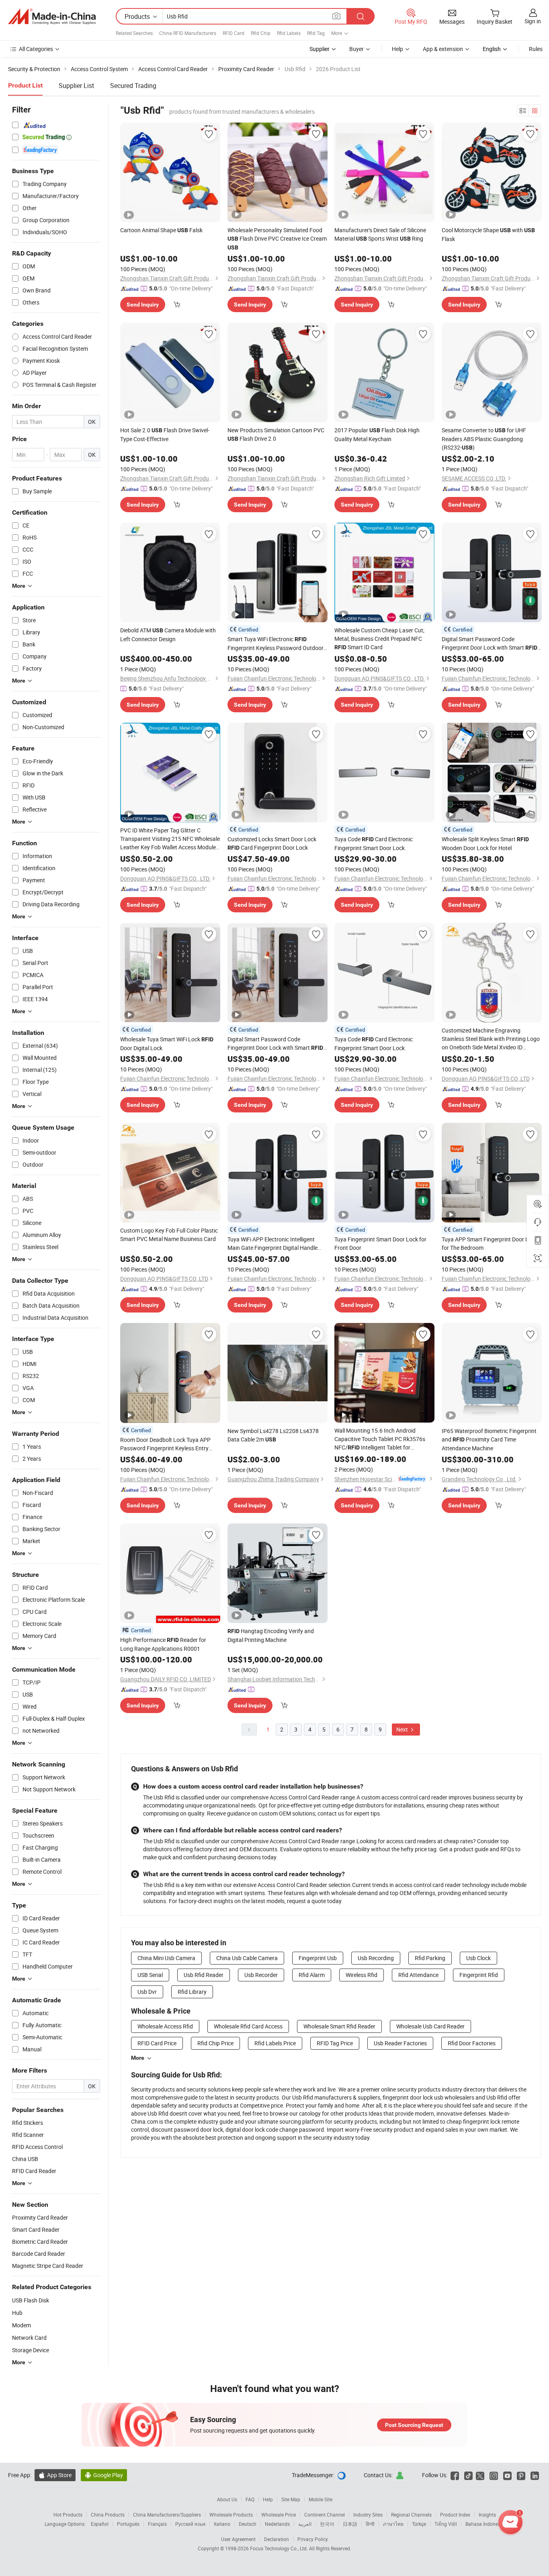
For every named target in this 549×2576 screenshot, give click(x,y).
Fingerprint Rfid (479, 1975)
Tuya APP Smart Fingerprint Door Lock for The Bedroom (490, 1243)
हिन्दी (370, 2524)
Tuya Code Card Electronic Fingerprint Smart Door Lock (374, 843)
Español (100, 2524)
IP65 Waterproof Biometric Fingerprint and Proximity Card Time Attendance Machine (489, 1439)
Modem (22, 2325)
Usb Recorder (261, 1975)
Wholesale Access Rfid (165, 2026)
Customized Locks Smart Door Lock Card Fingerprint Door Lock (272, 843)
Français (157, 2524)
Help (397, 49)
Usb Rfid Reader (204, 1975)
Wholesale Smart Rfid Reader (339, 2026)
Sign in (533, 21)
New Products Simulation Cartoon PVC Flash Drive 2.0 (276, 434)
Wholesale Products (231, 2515)
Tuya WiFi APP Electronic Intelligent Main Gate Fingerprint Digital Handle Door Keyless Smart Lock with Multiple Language (275, 1244)
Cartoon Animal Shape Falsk (161, 230)
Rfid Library (192, 1992)
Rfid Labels (289, 33)
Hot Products (68, 2515)
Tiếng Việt (446, 2524)
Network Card (29, 2338)
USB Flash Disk (31, 2300)
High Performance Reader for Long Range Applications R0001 (163, 1644)
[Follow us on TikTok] (468, 2475)
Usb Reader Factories (400, 2043)
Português (128, 2524)
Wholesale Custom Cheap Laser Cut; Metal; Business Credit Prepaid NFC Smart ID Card (379, 639)
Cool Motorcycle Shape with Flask (488, 234)
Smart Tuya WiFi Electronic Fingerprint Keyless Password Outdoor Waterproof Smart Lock (276, 644)
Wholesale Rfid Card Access (248, 2026)
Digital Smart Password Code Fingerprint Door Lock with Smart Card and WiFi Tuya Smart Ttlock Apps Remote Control (490, 644)
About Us (227, 2499)
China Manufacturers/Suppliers (167, 2515)
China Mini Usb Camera (166, 1958)
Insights (487, 2515)
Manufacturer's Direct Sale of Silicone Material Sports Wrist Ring (380, 234)
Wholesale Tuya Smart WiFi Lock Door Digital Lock (167, 1044)
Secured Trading (133, 86)
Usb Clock (478, 1958)
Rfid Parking (430, 1958)
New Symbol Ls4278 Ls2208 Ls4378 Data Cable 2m (273, 1435)
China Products (108, 2515)
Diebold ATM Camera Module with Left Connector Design (168, 635)
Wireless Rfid (362, 1975)
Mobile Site (321, 2499)
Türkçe (419, 2524)
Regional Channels (411, 2515)
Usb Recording (376, 1958)
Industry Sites (368, 2515)
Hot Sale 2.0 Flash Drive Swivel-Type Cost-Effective (165, 434)
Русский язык (190, 2524)
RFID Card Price (157, 2043)
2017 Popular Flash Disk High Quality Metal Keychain (377, 434)
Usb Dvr (147, 1992)
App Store (55, 2475)
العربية (305, 2524)
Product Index (455, 2515)
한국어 (327, 2524)
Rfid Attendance (418, 1975)
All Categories (36, 49)
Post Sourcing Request (414, 2425)
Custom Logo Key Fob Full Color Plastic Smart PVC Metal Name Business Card (169, 1235)
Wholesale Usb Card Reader (430, 2026)
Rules (536, 49)
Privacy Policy (313, 2539)
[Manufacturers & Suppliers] (52, 16)
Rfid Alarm (312, 1975)
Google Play (104, 2475)
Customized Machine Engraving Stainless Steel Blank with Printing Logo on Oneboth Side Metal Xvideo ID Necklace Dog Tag (491, 1039)
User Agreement (238, 2539)
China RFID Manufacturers (188, 33)
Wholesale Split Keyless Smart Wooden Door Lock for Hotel (485, 843)
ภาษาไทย (393, 2524)
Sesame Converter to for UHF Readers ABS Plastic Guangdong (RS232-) (484, 439)
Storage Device (31, 2350)
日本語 (350, 2524)
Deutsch (248, 2524)
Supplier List (76, 86)
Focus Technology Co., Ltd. (280, 2548)
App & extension (443, 49)
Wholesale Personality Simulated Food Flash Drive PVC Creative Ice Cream (277, 238)
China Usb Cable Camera (247, 1958)
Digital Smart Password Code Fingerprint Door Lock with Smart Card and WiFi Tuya (275, 1044)
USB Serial (150, 1975)
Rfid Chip (261, 33)
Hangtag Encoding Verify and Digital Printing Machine (271, 1635)
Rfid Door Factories (472, 2043)
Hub (17, 2313)
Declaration (277, 2539)
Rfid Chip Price (215, 2043)
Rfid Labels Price (275, 2043)
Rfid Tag (316, 33)
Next (403, 1729)
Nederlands (277, 2524)
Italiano (222, 2524)
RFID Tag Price (335, 2043)
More (138, 2058)
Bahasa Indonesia (485, 2524)
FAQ (250, 2499)
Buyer (356, 49)
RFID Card (234, 33)
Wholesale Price (279, 2515)
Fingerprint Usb (318, 1958)
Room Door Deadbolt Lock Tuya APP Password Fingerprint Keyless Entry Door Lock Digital (165, 1444)
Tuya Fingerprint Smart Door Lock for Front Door (380, 1243)
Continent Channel (325, 2515)
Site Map (291, 2499)
